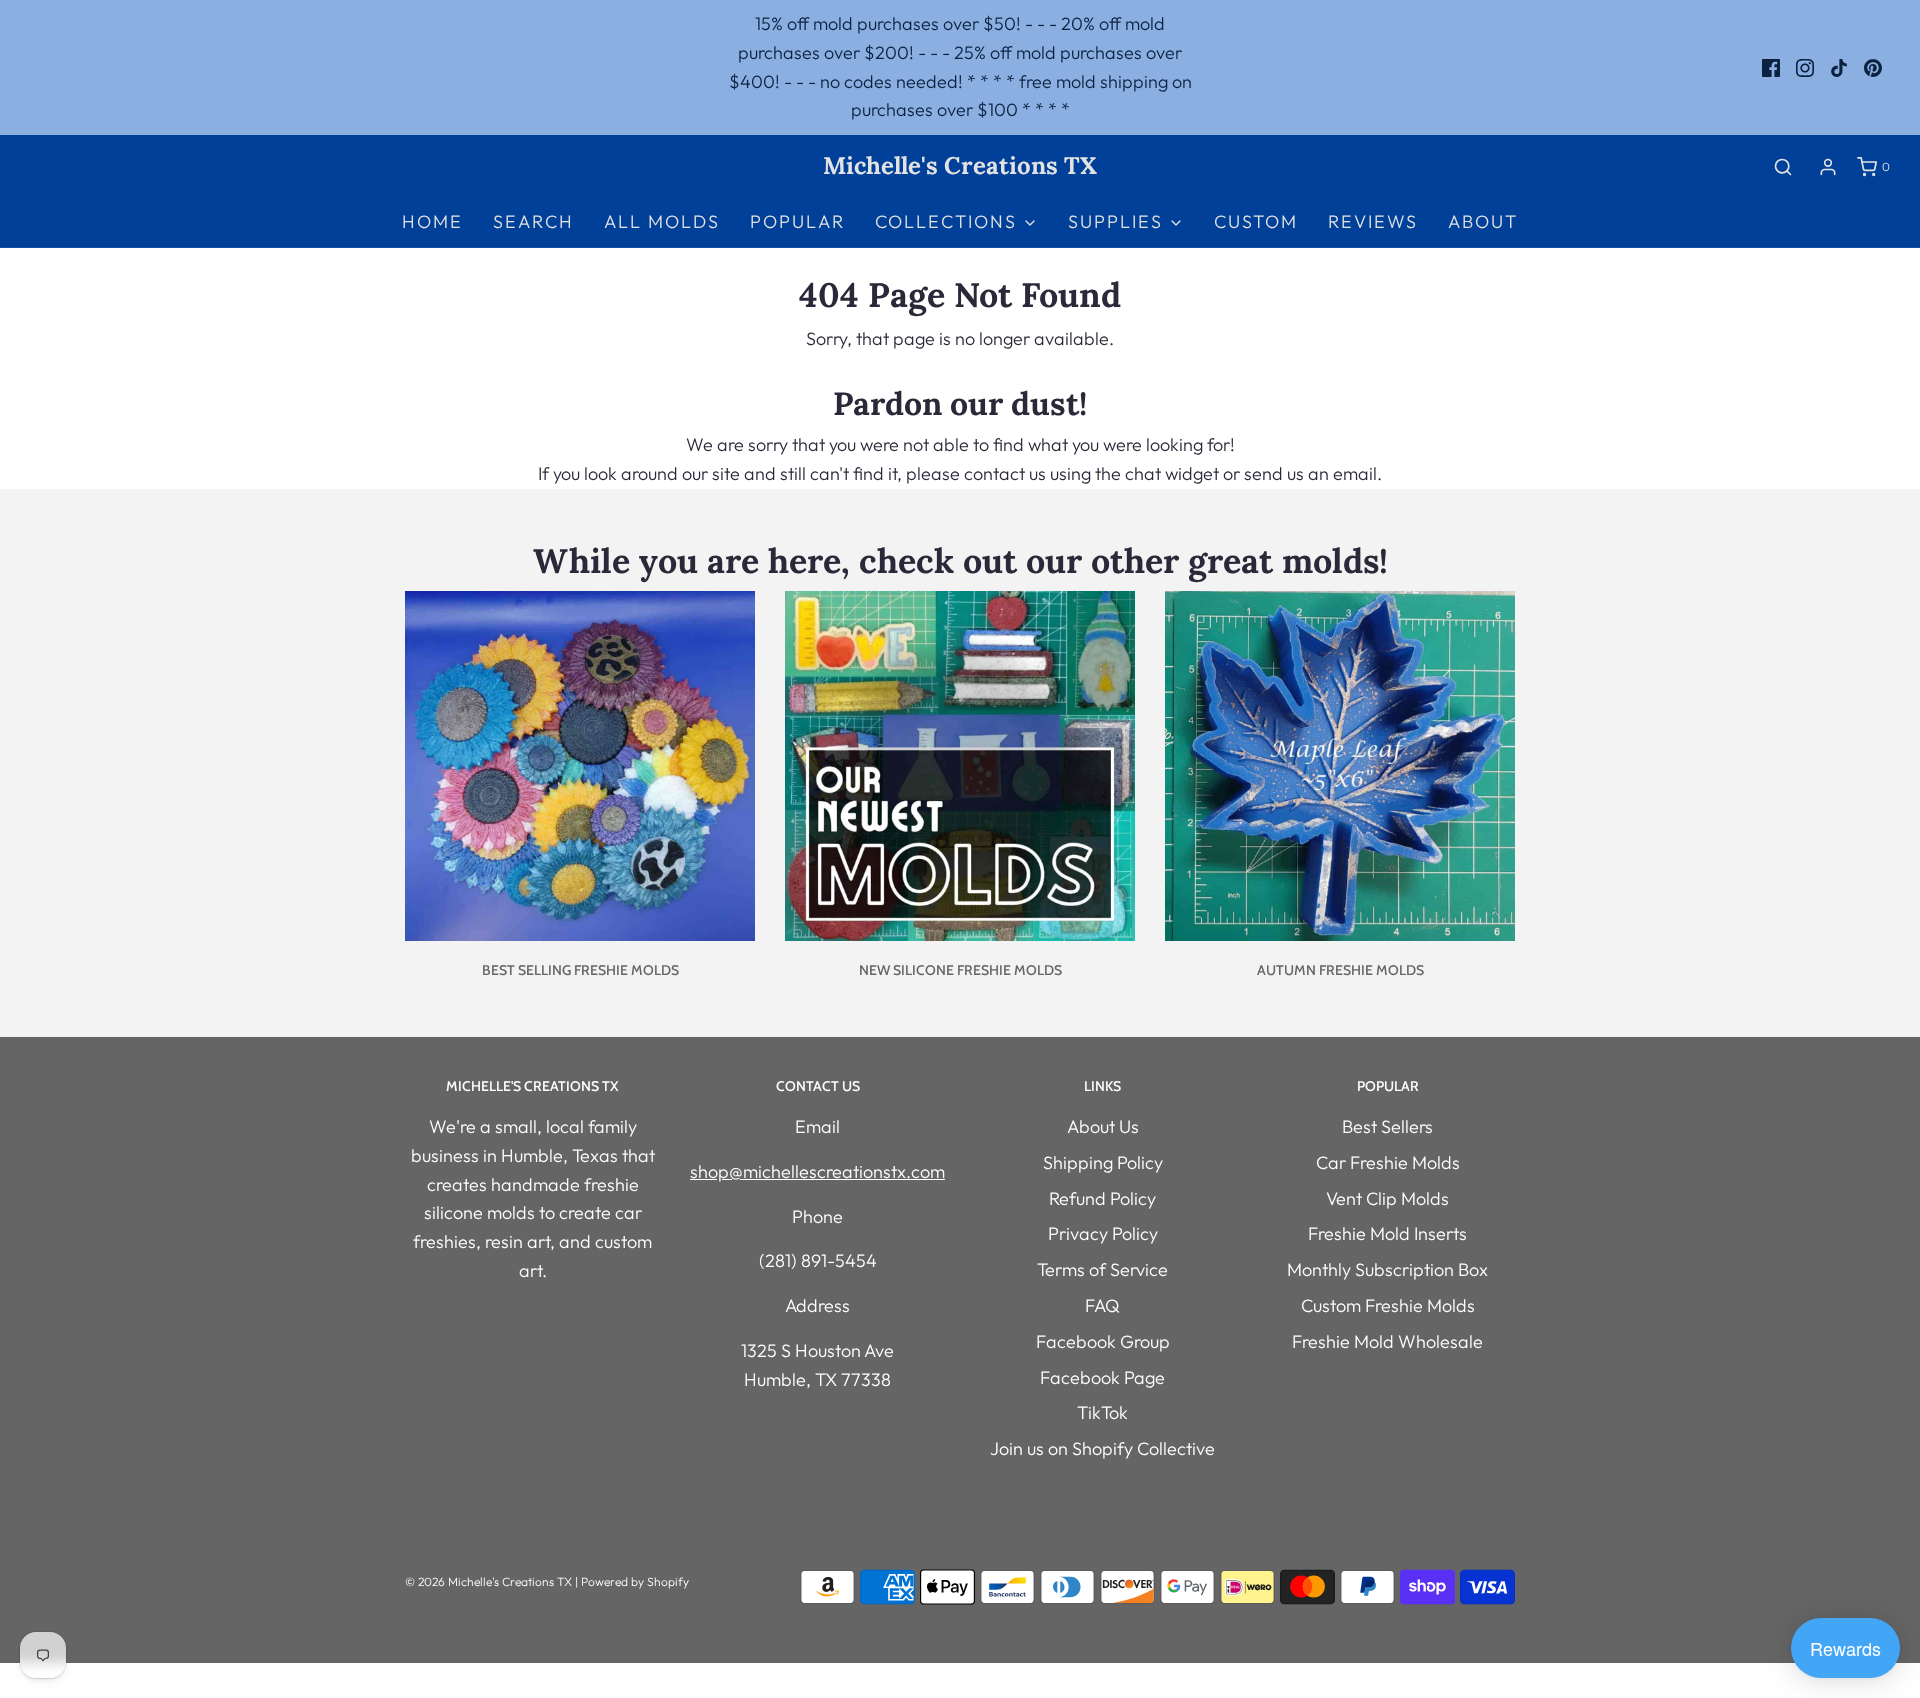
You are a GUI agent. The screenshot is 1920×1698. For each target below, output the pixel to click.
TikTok (1102, 1412)
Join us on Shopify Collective (1102, 1448)
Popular (797, 221)
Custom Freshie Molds (1388, 1305)
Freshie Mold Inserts (1387, 1233)
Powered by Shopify (635, 1581)
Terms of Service (1102, 1269)
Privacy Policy (1103, 1233)
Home (432, 221)
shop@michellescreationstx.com (817, 1171)
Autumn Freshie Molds (1340, 970)
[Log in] (1828, 167)
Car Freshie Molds (1388, 1162)
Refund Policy (1102, 1198)
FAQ (1102, 1305)
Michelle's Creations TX (960, 166)
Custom (1256, 221)
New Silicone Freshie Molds (960, 970)
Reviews (1373, 221)
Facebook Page (1102, 1377)
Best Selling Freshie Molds (580, 970)
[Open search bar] (1783, 166)
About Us (1103, 1126)
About (1483, 221)
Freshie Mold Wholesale (1387, 1341)
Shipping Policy (1103, 1162)
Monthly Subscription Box (1387, 1269)
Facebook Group (1103, 1341)
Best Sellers (1387, 1126)
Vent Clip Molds (1387, 1198)
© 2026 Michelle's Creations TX (488, 1581)
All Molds (662, 221)
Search (533, 221)
